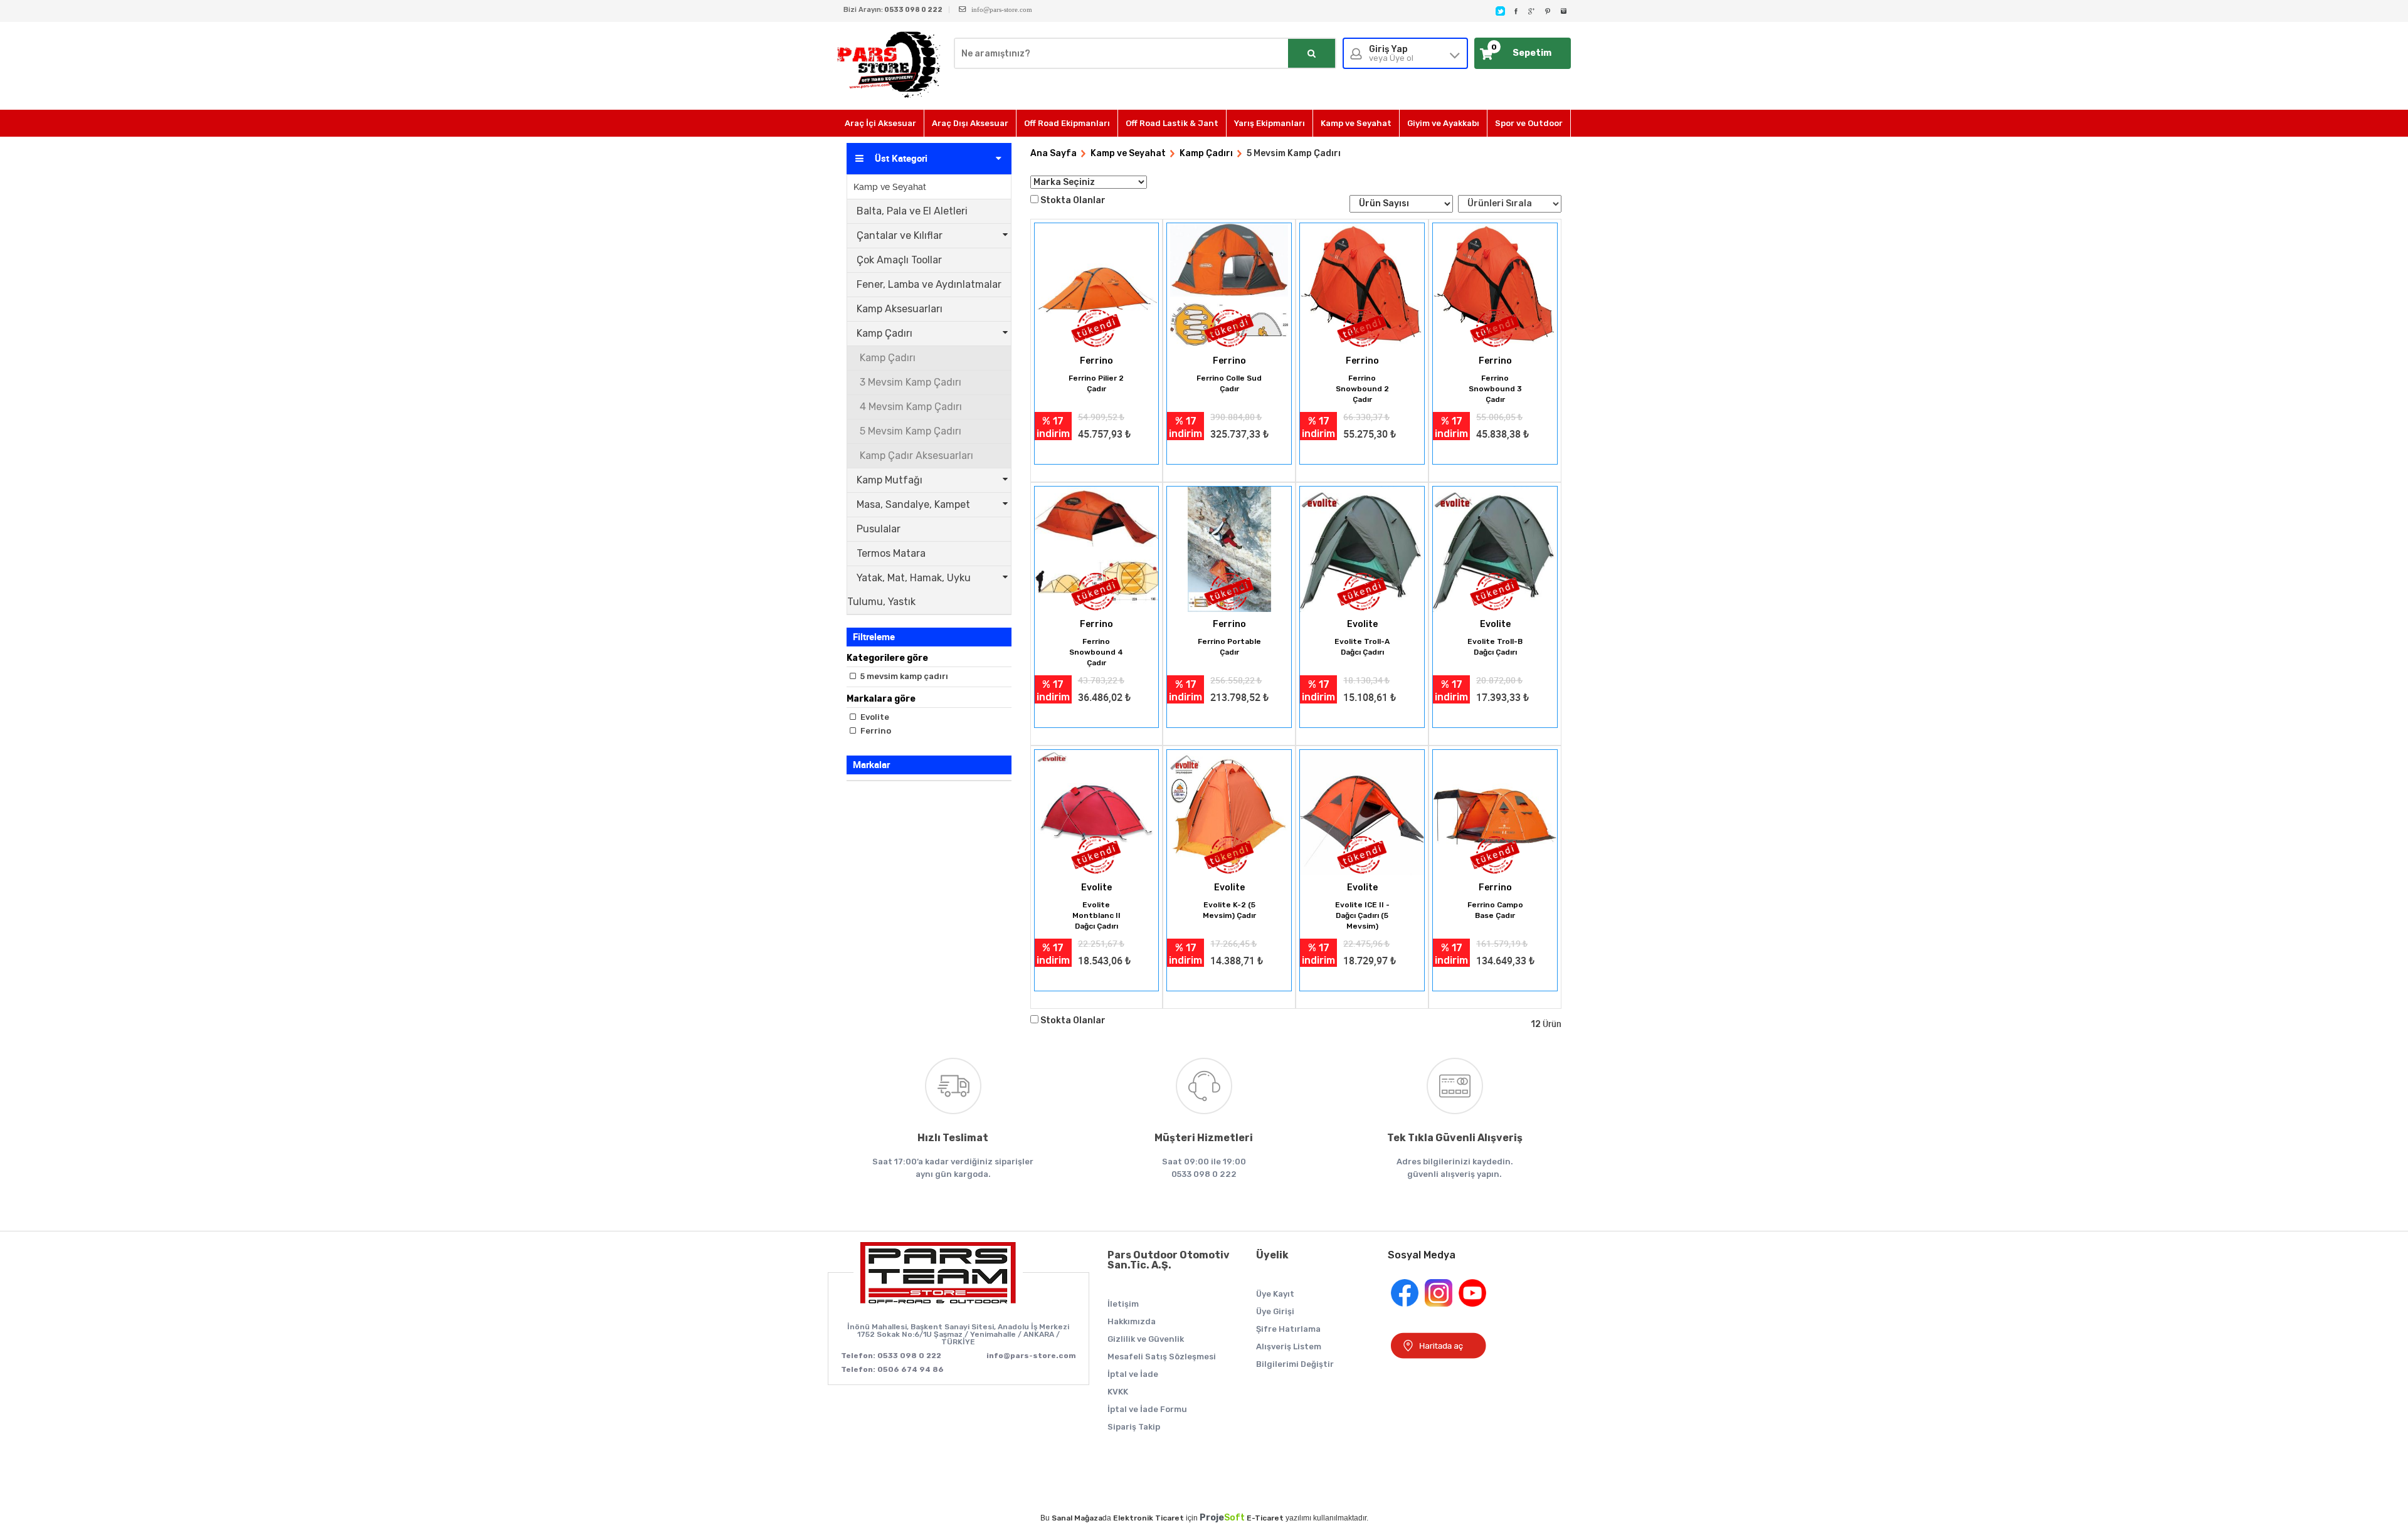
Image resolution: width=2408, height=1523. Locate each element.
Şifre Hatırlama (1288, 1329)
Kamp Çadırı (885, 333)
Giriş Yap (1391, 54)
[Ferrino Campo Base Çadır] (1495, 814)
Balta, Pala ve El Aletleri (912, 211)
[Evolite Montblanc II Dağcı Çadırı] (1097, 814)
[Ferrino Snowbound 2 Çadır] (1362, 287)
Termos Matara (891, 553)
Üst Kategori (901, 159)
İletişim (1123, 1304)
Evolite (874, 717)
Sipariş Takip (1134, 1427)
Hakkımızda (1132, 1321)
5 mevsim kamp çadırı (903, 676)
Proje (1222, 1518)
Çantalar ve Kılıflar (900, 235)
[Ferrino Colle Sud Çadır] (1229, 287)
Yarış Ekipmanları (1270, 123)
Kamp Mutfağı (890, 480)
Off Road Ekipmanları (1067, 123)
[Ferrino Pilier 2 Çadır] (1097, 287)
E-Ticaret (1265, 1518)
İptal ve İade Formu (1147, 1409)
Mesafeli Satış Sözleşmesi (1162, 1357)
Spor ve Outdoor (1529, 123)
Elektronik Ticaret (1149, 1518)
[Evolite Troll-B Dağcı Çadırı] (1495, 550)
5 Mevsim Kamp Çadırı (911, 431)
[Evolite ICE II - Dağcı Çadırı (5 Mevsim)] (1362, 814)
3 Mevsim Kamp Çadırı (911, 382)
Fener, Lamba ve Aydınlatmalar (929, 284)
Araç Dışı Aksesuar (970, 123)
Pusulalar (879, 529)
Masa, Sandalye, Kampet (913, 504)
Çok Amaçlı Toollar (899, 260)
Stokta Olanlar (1073, 200)
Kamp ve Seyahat (1356, 123)
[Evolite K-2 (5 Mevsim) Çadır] (1229, 814)
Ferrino (875, 731)
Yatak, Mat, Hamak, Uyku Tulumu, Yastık (909, 590)
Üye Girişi (1275, 1311)
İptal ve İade (1133, 1374)
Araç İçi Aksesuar (880, 123)
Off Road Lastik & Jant (1172, 123)
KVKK (1118, 1392)
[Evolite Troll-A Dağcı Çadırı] (1362, 550)
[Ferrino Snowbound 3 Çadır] (1495, 287)
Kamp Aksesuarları (900, 309)
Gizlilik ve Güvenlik (1146, 1339)
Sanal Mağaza (1077, 1518)
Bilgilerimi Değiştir (1295, 1364)
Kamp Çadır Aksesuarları (916, 456)
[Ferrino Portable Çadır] (1229, 550)
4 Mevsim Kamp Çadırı (911, 407)
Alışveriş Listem (1289, 1346)
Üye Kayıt (1275, 1294)
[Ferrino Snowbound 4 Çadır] (1097, 550)
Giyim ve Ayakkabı (1443, 123)
